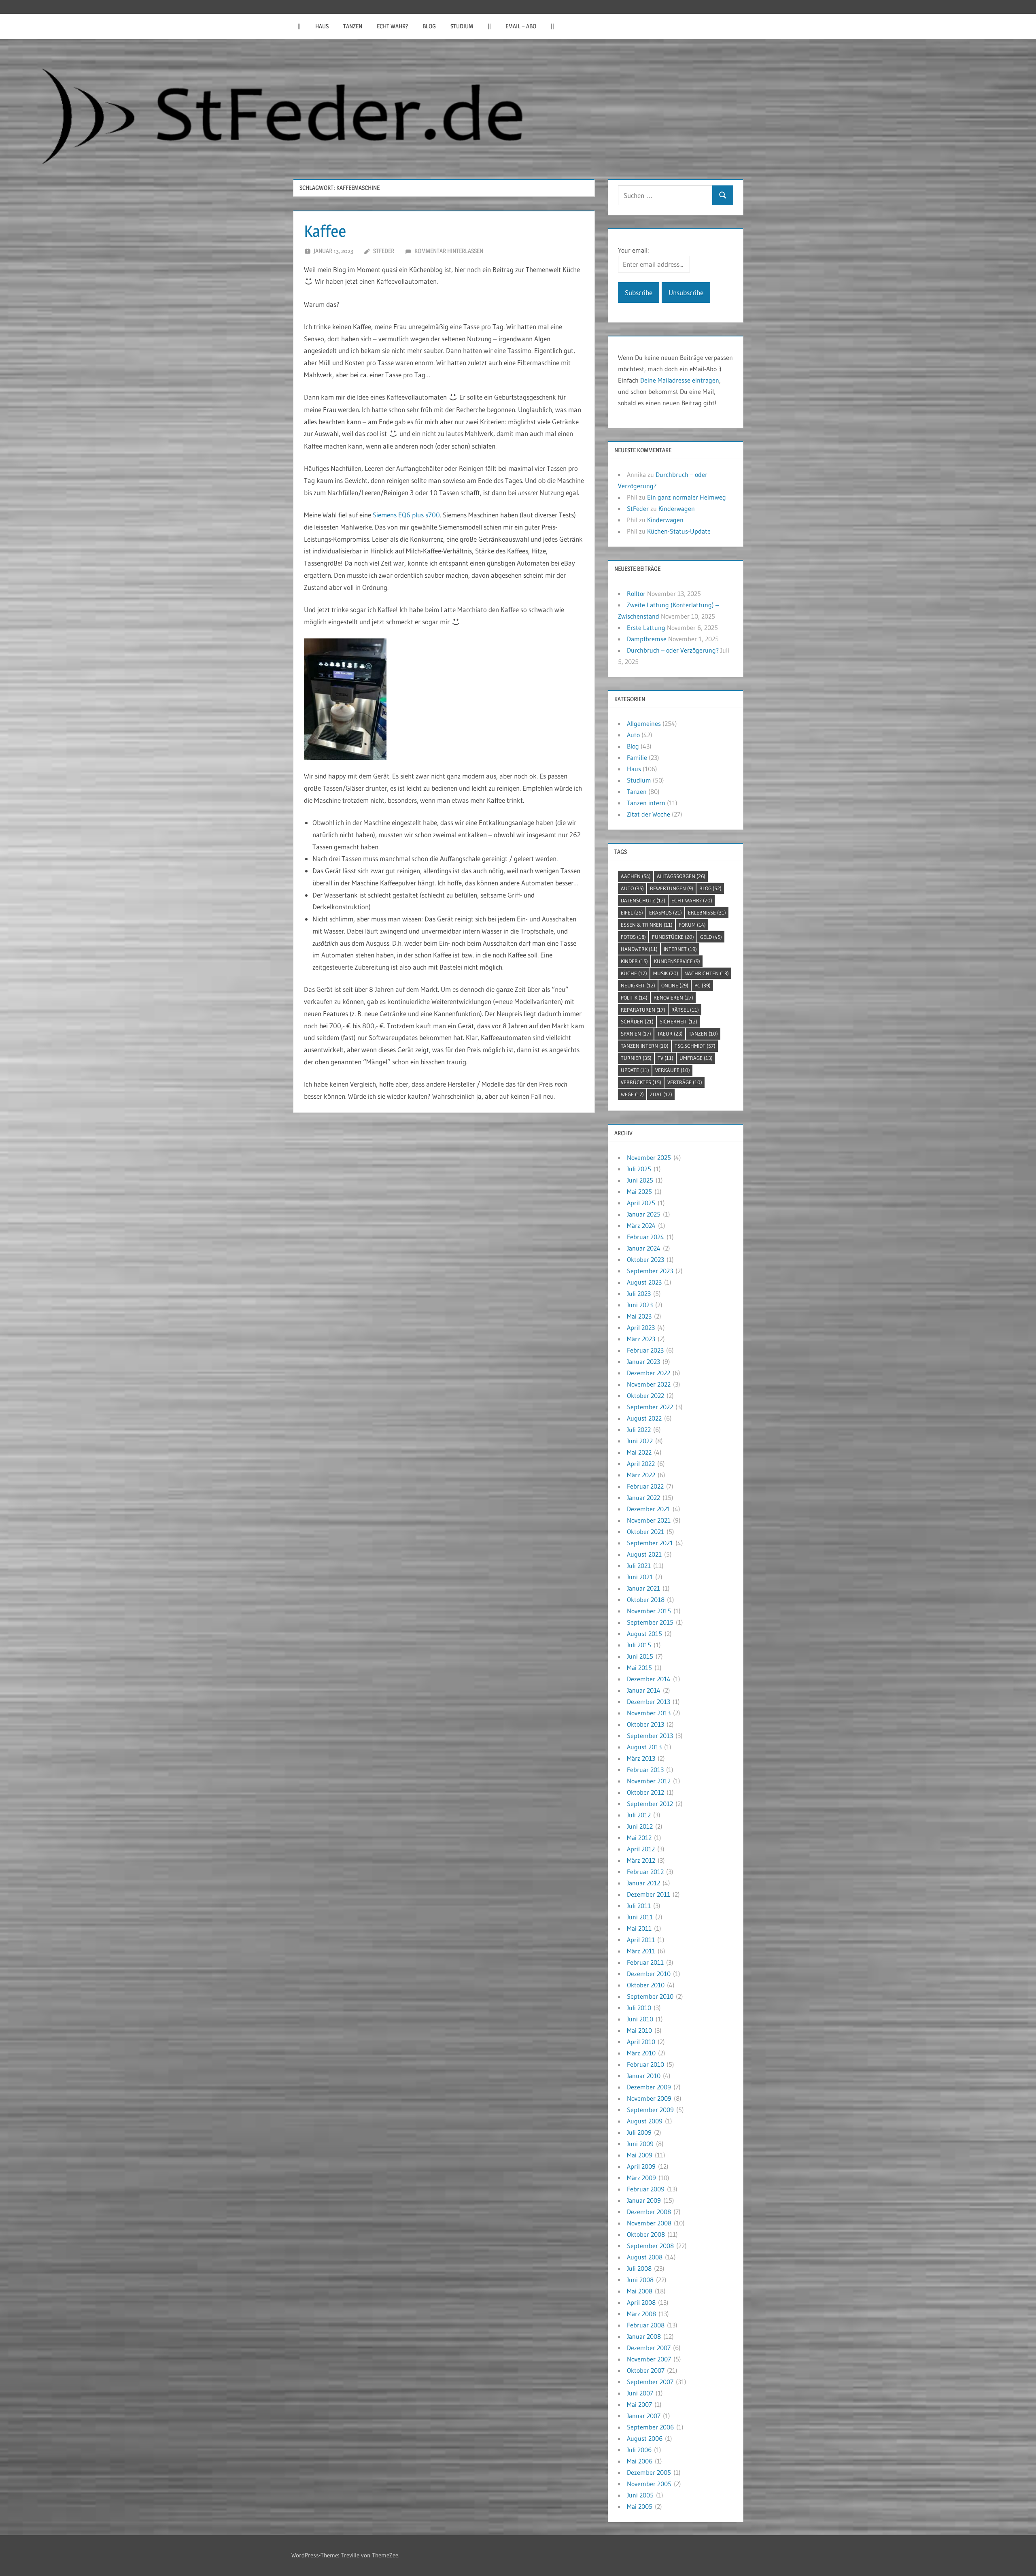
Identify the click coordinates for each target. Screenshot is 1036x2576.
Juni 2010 (640, 2019)
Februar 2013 (645, 1770)
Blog (429, 26)
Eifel (632, 913)
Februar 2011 (645, 1962)
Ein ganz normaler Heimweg (687, 497)
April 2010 (641, 2042)
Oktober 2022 (645, 1395)
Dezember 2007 (649, 2348)
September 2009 (650, 2110)
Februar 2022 (645, 1486)
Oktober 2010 (646, 1985)
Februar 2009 (646, 2189)
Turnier (636, 1058)
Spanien (636, 1034)
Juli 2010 (639, 2008)
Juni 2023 (640, 1305)
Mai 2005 (640, 2506)
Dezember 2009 (649, 2087)
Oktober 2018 (646, 1600)
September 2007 (650, 2382)
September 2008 (650, 2246)
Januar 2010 (644, 2076)
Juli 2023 (639, 1293)
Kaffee (325, 231)
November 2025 (649, 1157)
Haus (322, 26)
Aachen (636, 876)
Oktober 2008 (646, 2234)
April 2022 (641, 1463)
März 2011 (641, 1951)
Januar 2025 (644, 1214)
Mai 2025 (639, 1191)
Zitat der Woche (649, 814)
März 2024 (641, 1225)
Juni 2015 (640, 1656)
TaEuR (670, 1034)
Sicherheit (678, 1021)
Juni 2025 (640, 1180)
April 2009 (641, 2166)
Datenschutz (643, 900)
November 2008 (649, 2223)
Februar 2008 (646, 2325)
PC (703, 985)
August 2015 (644, 1634)
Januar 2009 (644, 2200)
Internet (680, 949)
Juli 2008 (639, 2268)
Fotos (633, 937)
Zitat (661, 1094)
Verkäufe (673, 1070)
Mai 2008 (640, 2291)
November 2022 (649, 1384)
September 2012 (650, 1804)
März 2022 (641, 1475)
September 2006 (650, 2427)
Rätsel (685, 1010)
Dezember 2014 (649, 1679)
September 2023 (650, 1271)
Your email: (633, 250)
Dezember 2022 (649, 1373)
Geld (711, 937)
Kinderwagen (677, 508)
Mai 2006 (640, 2461)
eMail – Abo (521, 26)
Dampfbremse (647, 639)
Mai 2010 (639, 2030)
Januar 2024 (644, 1248)
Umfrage (696, 1058)
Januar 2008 (644, 2336)
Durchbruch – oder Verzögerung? (673, 650)
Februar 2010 (645, 2064)
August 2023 (644, 1282)
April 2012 (641, 1849)
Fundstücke (673, 937)
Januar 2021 (643, 1588)
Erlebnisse (707, 913)
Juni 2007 (640, 2393)
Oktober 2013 (645, 1724)
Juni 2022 (640, 1441)
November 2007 (649, 2359)
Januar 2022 (643, 1498)
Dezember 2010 (649, 1974)
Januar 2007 (644, 2416)
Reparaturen (643, 1010)
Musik (666, 973)
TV (666, 1058)
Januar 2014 (644, 1690)
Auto (633, 735)
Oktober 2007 (646, 2370)
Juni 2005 (640, 2495)
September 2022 (650, 1407)
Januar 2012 (643, 1883)
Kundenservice (677, 961)
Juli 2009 (639, 2132)
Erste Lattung (646, 628)
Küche (634, 973)
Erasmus (666, 913)
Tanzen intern (646, 803)
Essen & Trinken (647, 925)
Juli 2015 (639, 1645)
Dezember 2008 (649, 2212)
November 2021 (649, 1520)
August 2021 (644, 1554)
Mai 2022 (639, 1452)
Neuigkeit (638, 985)
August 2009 (645, 2121)
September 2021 (650, 1543)
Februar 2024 (645, 1237)
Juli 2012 (639, 1815)
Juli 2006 (639, 2450)
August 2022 (644, 1418)
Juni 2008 (640, 2280)
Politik (634, 998)
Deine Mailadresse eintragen (680, 380)
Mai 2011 (639, 1928)
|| (299, 26)
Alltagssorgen (681, 876)
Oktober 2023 (645, 1259)
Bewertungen (672, 888)
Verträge (685, 1082)
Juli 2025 (639, 1169)
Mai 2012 (639, 1838)
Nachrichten (707, 973)
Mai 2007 (639, 2404)
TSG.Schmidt (695, 1046)
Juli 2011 (639, 1906)
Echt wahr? (392, 26)
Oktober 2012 (645, 1792)
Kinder (634, 961)
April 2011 (641, 1940)
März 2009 (641, 2178)
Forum (692, 925)
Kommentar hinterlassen (449, 251)
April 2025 (641, 1203)
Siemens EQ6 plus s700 (406, 515)
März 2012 (641, 1860)
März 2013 (641, 1758)
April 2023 (641, 1327)
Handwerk (639, 949)
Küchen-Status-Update (679, 531)
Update (635, 1070)
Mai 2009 (640, 2155)
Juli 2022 (639, 1429)
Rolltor (636, 593)
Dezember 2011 (649, 1894)
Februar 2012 (645, 1872)
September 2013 (650, 1736)
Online (675, 985)
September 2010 (650, 1996)
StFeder (384, 251)
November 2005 (649, 2484)
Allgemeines (644, 723)
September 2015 (650, 1622)
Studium (462, 26)
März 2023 (641, 1339)
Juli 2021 (639, 1566)
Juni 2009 (640, 2144)
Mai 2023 (639, 1316)
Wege (632, 1094)
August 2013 (644, 1747)
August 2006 (645, 2438)
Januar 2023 (643, 1361)
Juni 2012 (640, 1826)
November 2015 (649, 1611)
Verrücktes (641, 1082)
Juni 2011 (640, 1917)
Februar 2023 (645, 1350)
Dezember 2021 (649, 1509)
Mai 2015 (639, 1668)
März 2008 (641, 2314)
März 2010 (641, 2053)
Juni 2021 (640, 1577)
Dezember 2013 (649, 1702)
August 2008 (645, 2257)
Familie (637, 757)
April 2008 (641, 2302)
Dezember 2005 (649, 2472)
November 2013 (649, 1713)
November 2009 (649, 2098)
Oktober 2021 (645, 1532)
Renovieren (673, 998)
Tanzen (353, 26)
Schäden (637, 1021)
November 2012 (649, 1781)
